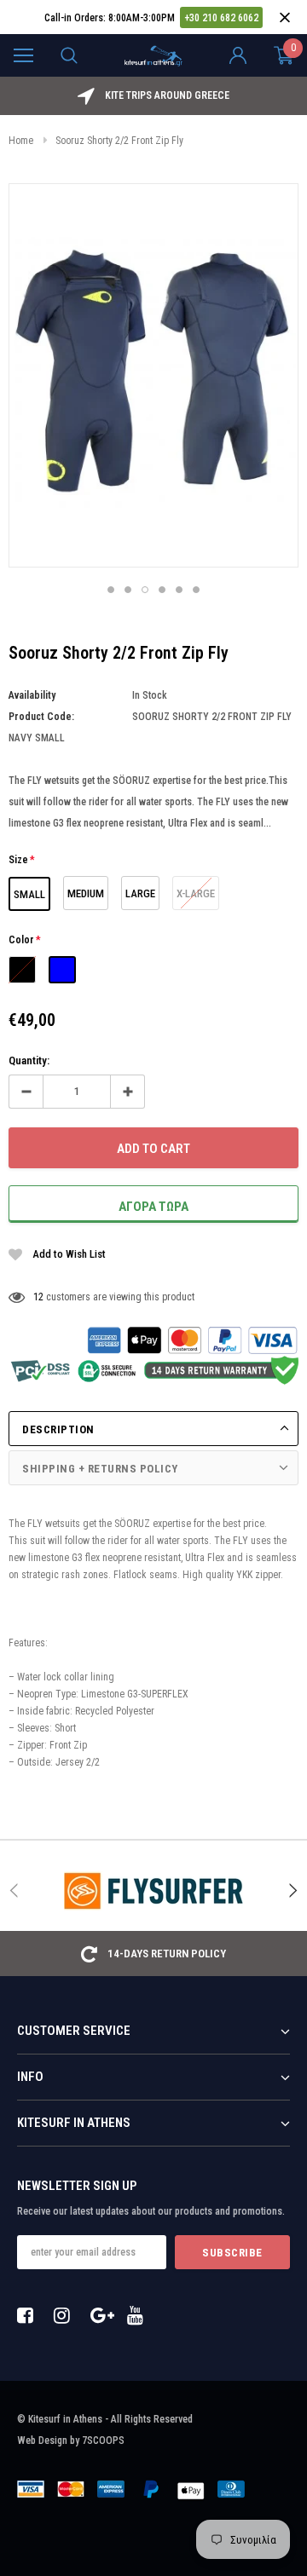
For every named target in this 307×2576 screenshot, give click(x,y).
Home (21, 141)
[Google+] (103, 2315)
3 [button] (145, 590)
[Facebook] (30, 2315)
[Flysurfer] (153, 1891)
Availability (32, 695)
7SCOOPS (103, 2441)
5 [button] (179, 590)
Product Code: (41, 717)
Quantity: (29, 1060)
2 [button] (128, 590)
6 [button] (196, 590)
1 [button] (111, 590)
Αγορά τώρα (153, 1207)
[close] (284, 17)
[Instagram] (67, 2315)
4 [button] (162, 590)
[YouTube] (140, 2315)
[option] (153, 96)
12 (38, 1297)
